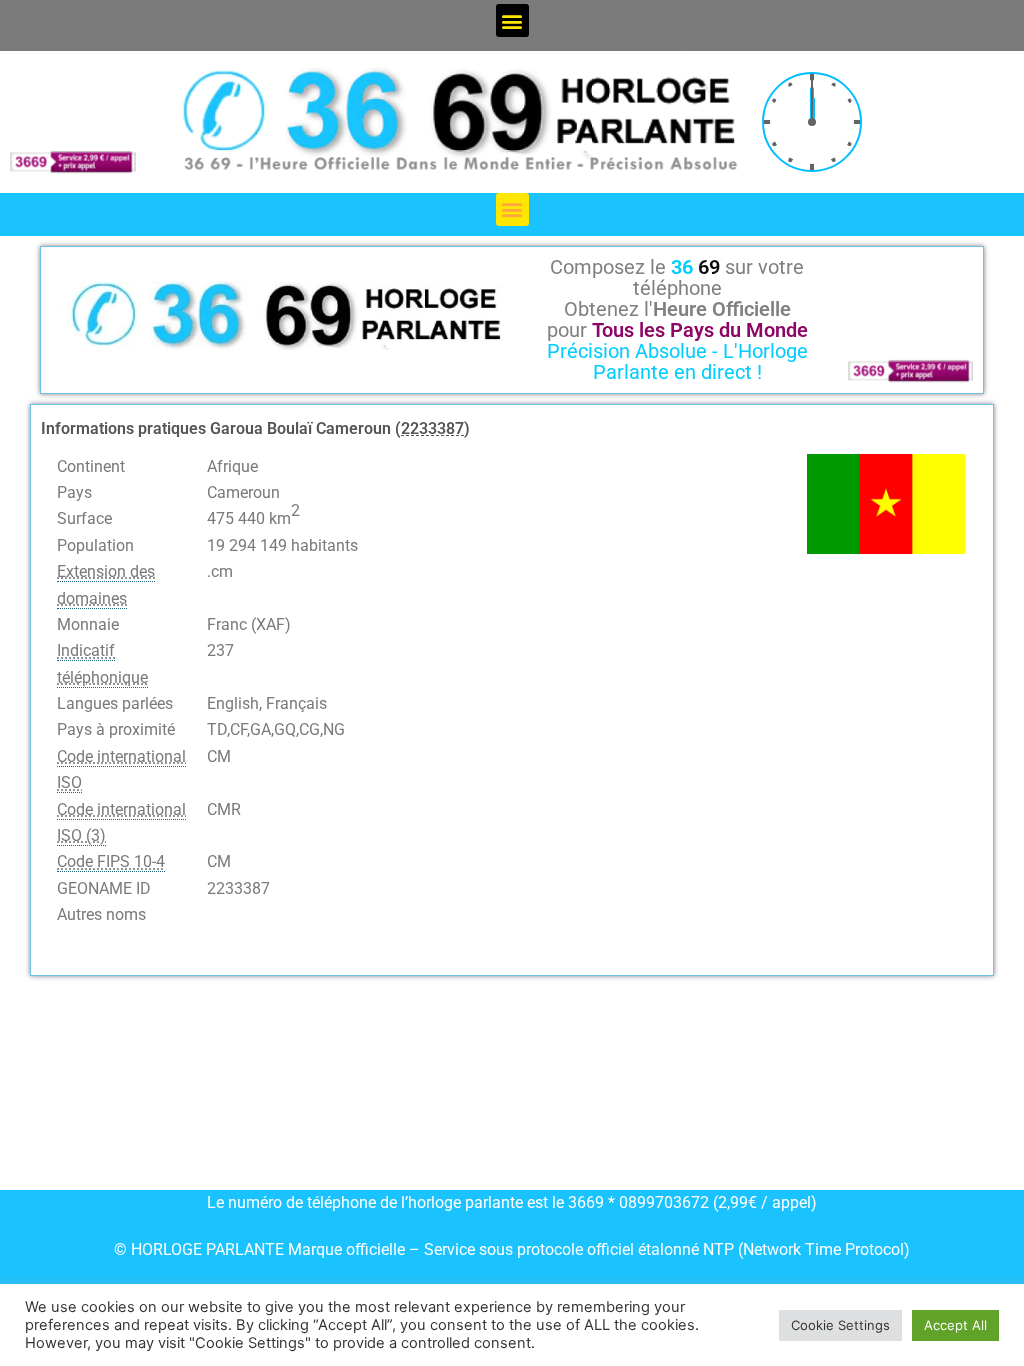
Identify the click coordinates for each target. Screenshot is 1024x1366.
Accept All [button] (955, 1325)
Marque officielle (346, 1249)
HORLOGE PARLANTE (207, 1249)
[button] (512, 20)
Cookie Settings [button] (840, 1325)
